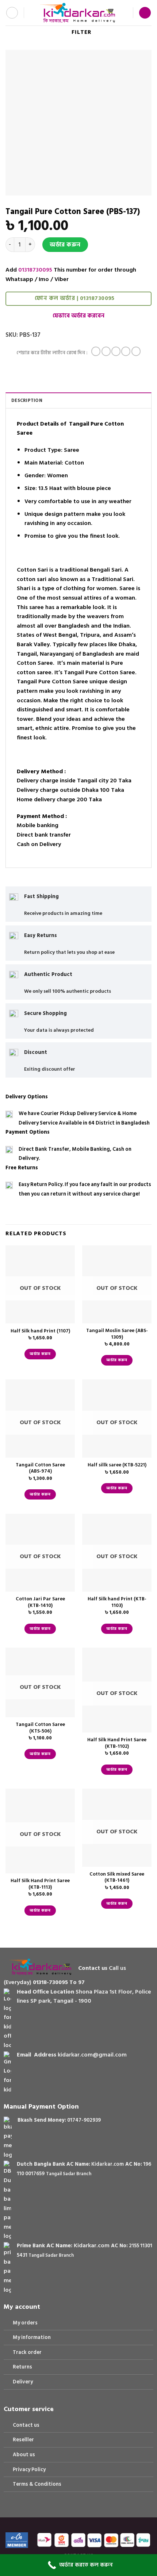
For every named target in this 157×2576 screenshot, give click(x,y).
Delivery (23, 2382)
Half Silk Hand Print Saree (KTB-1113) (40, 1884)
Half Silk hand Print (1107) (40, 1331)
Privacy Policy (29, 2470)
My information (32, 2337)
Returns (22, 2367)
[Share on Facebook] (106, 351)
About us (24, 2455)
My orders (25, 2323)
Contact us (26, 2425)
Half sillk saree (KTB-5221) (117, 1465)
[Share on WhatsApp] (96, 351)
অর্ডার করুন (65, 245)
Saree (72, 450)
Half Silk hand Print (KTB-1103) (117, 1602)
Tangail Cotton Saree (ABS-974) (40, 1468)
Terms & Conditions (37, 2484)
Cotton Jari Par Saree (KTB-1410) (40, 1602)
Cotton (74, 463)
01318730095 (35, 270)
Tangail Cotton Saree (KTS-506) (40, 1728)
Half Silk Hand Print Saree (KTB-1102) (117, 1743)
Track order (27, 2352)
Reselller (23, 2440)
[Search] (32, 13)
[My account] (124, 13)
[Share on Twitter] (116, 351)
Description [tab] (27, 400)
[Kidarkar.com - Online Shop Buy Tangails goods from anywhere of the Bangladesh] (78, 13)
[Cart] (145, 13)
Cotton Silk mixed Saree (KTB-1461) (117, 1878)
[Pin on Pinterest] (136, 351)
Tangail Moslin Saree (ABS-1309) (117, 1334)
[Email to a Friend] (126, 351)
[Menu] (12, 13)
